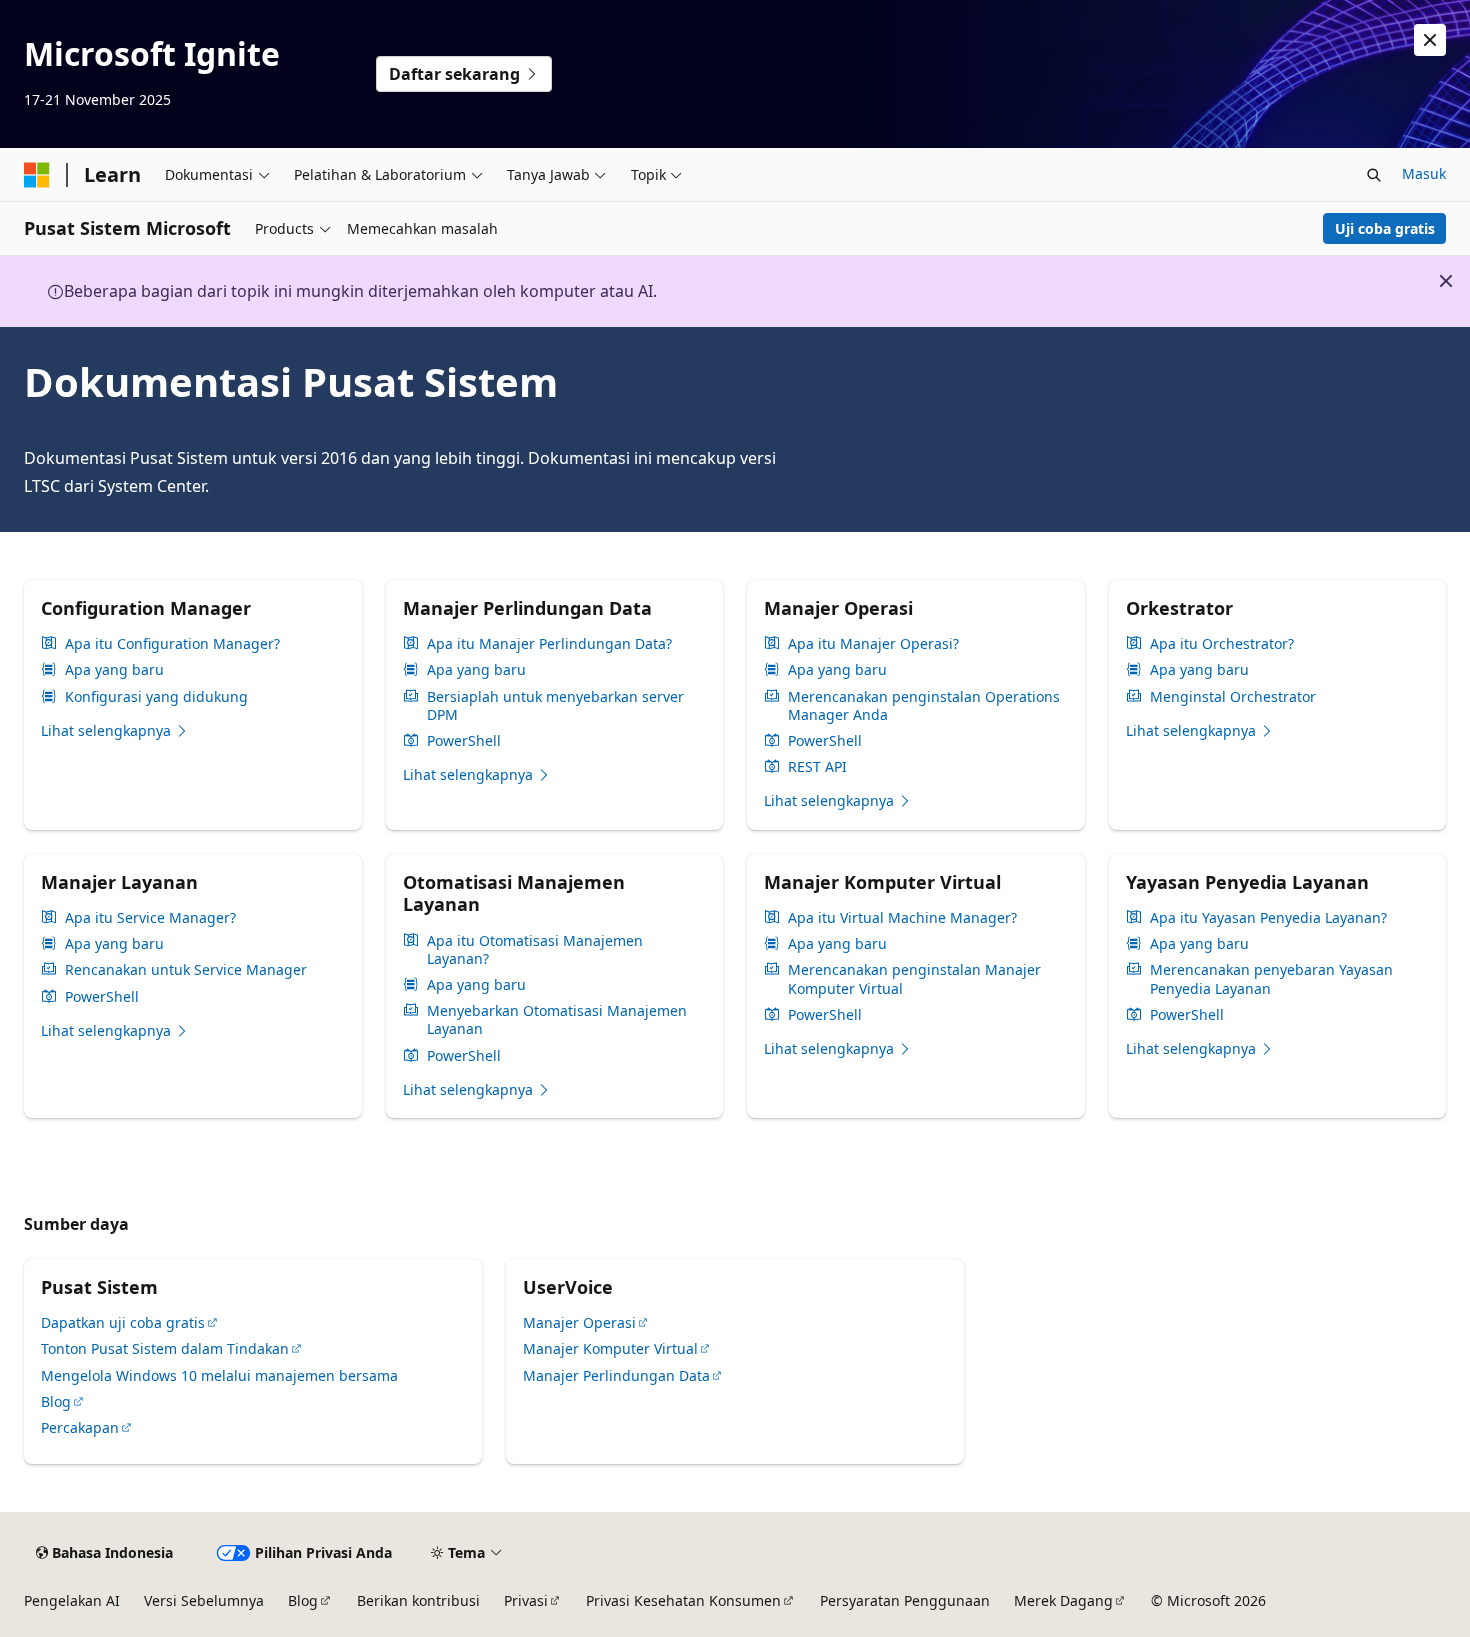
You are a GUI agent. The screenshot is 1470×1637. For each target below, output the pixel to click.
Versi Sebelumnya (204, 1600)
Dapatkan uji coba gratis (123, 1322)
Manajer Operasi (579, 1322)
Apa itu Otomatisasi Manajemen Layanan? (535, 950)
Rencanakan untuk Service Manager (186, 970)
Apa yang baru (114, 670)
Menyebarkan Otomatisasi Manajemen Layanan (557, 1020)
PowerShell (464, 741)
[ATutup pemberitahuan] (1430, 40)
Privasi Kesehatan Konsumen (683, 1600)
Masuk (1424, 173)
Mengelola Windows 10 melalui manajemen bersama (219, 1375)
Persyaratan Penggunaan (905, 1600)
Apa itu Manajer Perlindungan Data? (549, 644)
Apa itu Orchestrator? (1222, 644)
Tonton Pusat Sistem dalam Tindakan (165, 1348)
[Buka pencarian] (1374, 175)
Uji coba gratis (1385, 228)
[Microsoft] (37, 175)
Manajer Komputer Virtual (610, 1348)
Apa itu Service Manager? (150, 918)
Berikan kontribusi (418, 1600)
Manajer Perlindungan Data (616, 1375)
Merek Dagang (1063, 1600)
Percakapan (80, 1427)
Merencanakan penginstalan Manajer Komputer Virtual (914, 979)
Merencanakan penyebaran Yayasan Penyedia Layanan (1271, 979)
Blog (56, 1401)
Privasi (526, 1600)
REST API (817, 767)
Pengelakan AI (72, 1600)
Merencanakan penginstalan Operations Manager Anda (924, 706)
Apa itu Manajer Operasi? (873, 644)
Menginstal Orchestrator (1233, 697)
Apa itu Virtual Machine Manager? (902, 918)
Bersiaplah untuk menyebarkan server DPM (555, 706)
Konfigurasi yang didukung (156, 697)
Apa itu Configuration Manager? (172, 644)
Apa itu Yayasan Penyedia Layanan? (1268, 918)
